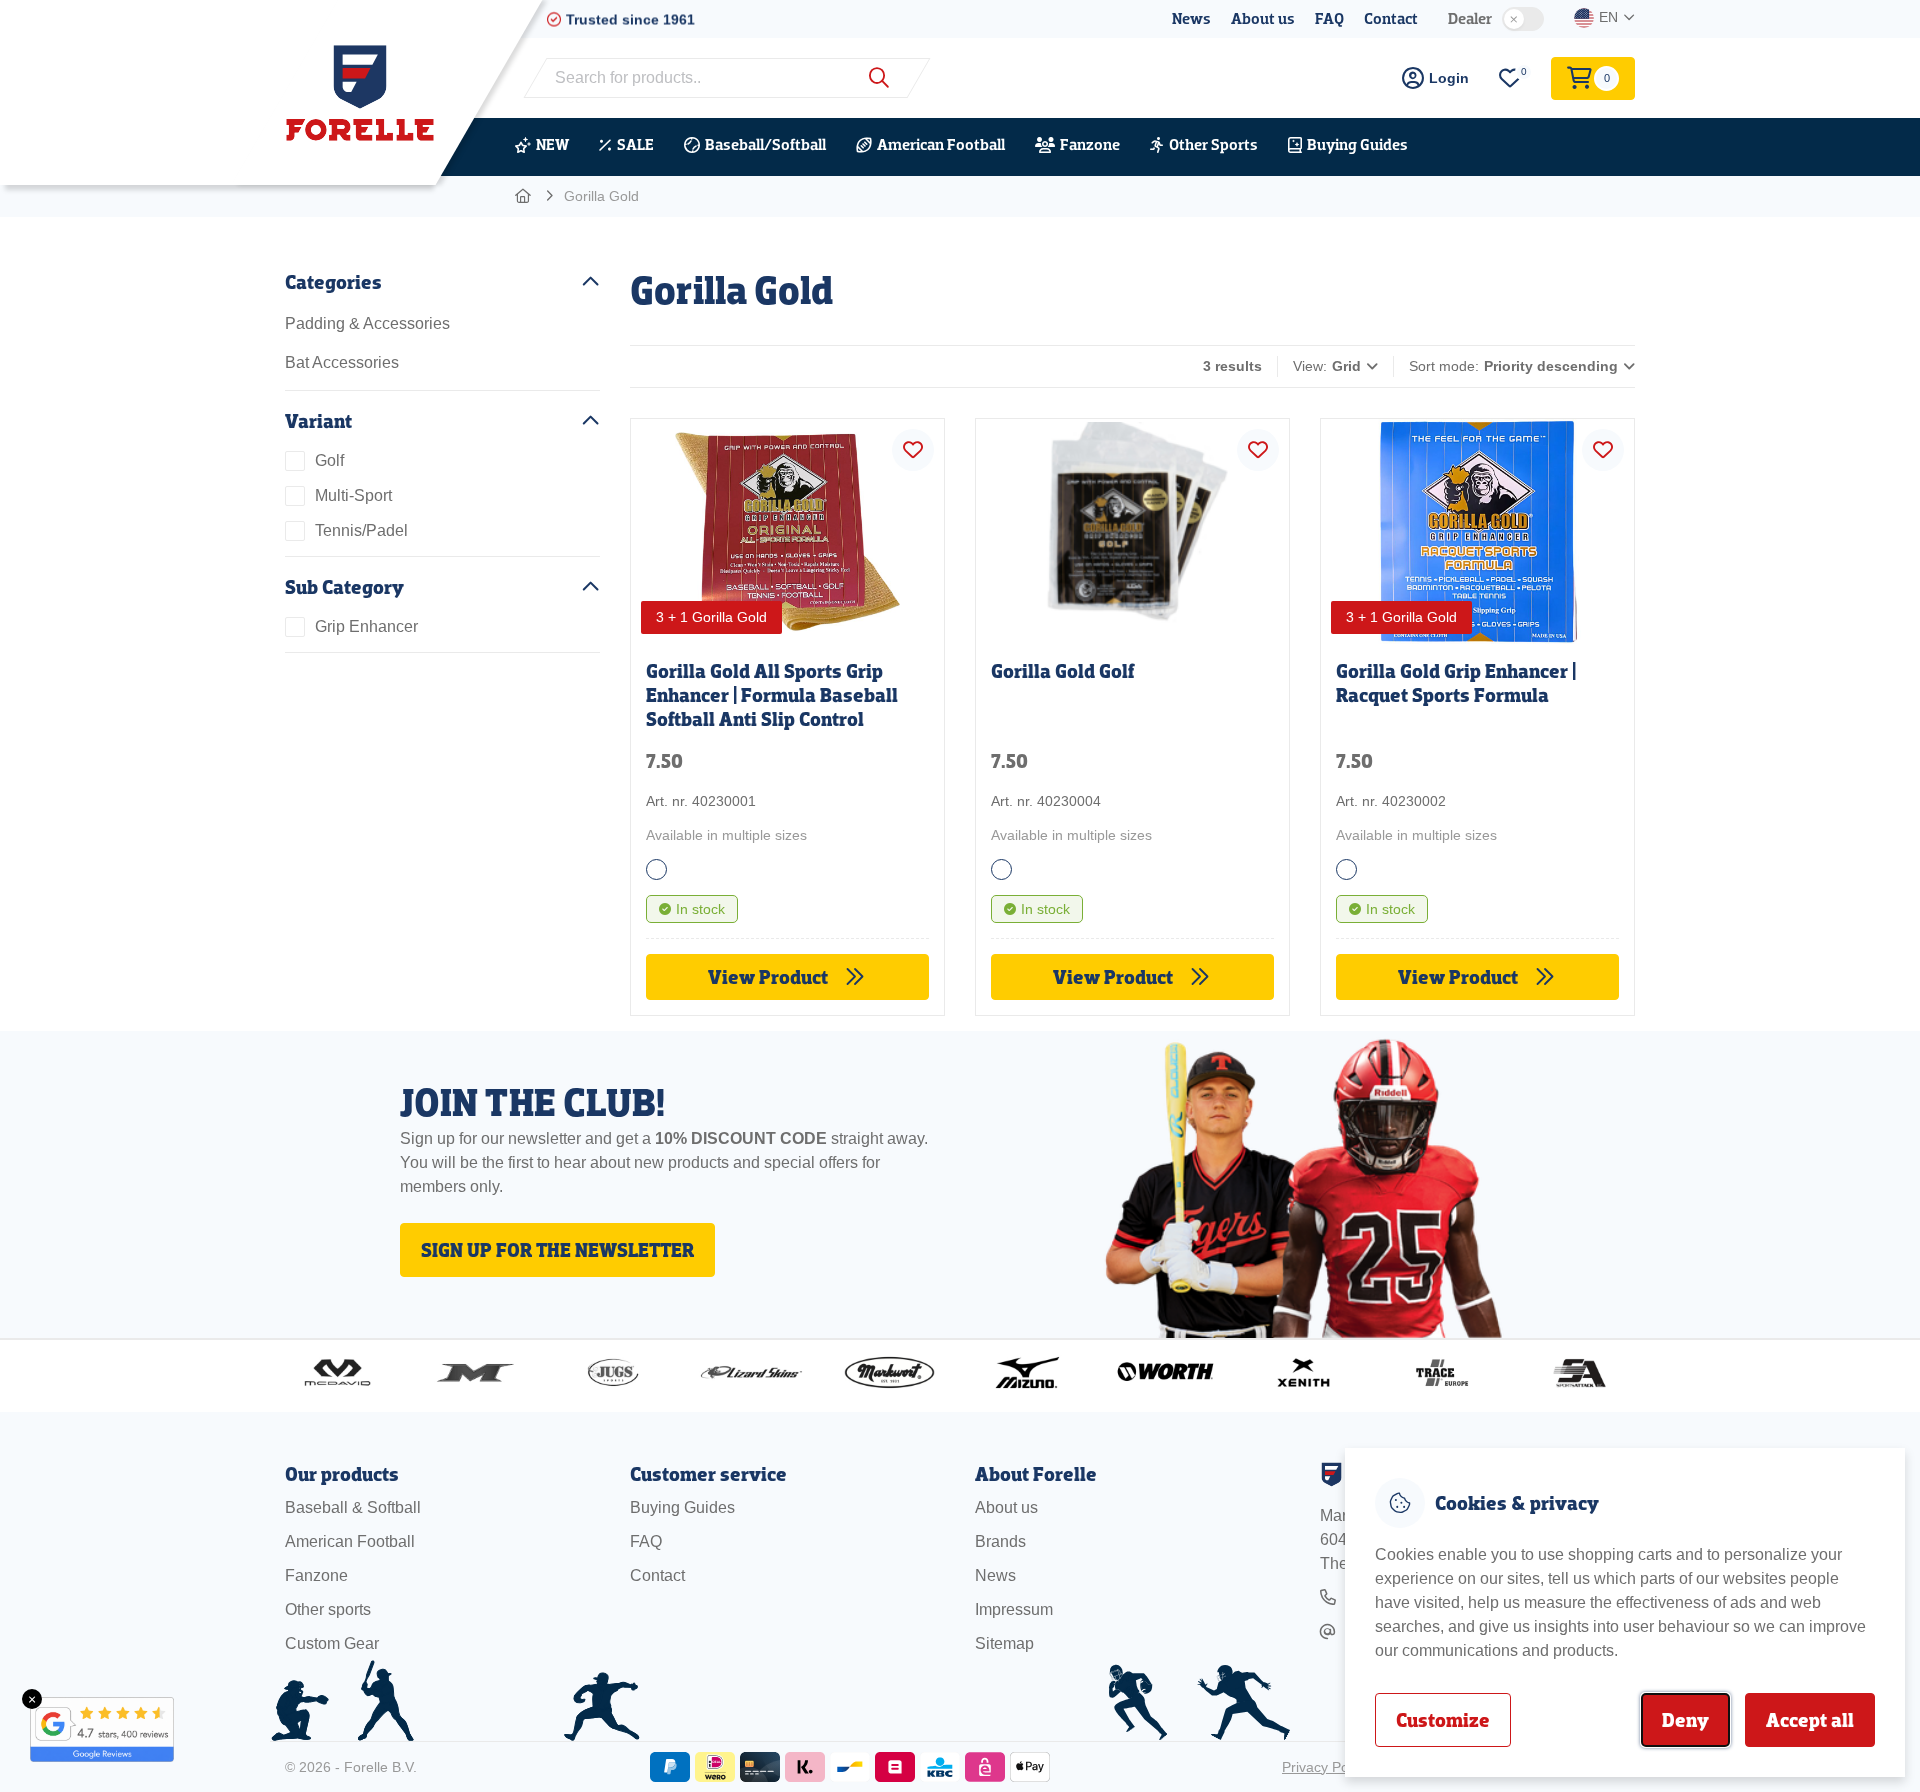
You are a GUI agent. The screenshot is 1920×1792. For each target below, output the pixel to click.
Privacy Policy (1325, 1767)
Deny (1685, 1720)
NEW (552, 144)
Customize (1443, 1720)
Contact (1391, 18)
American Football (941, 144)
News (1191, 18)
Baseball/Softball (765, 144)
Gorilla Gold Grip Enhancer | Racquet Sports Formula (1456, 683)
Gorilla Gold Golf (1062, 671)
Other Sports (1213, 144)
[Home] (525, 196)
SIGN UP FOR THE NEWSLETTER (557, 1250)
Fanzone (1090, 144)
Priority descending (1551, 366)
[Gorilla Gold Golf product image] (1132, 526)
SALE (635, 144)
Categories (333, 282)
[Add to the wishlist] (913, 450)
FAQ (1329, 18)
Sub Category (344, 587)
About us (1263, 18)
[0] (1510, 78)
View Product (770, 977)
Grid (1346, 366)
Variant (318, 421)
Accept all (1810, 1720)
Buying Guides (1357, 144)
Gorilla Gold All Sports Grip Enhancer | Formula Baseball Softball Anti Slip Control (772, 695)
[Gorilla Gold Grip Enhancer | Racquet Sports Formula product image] (1477, 526)
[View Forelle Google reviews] (90, 1729)
